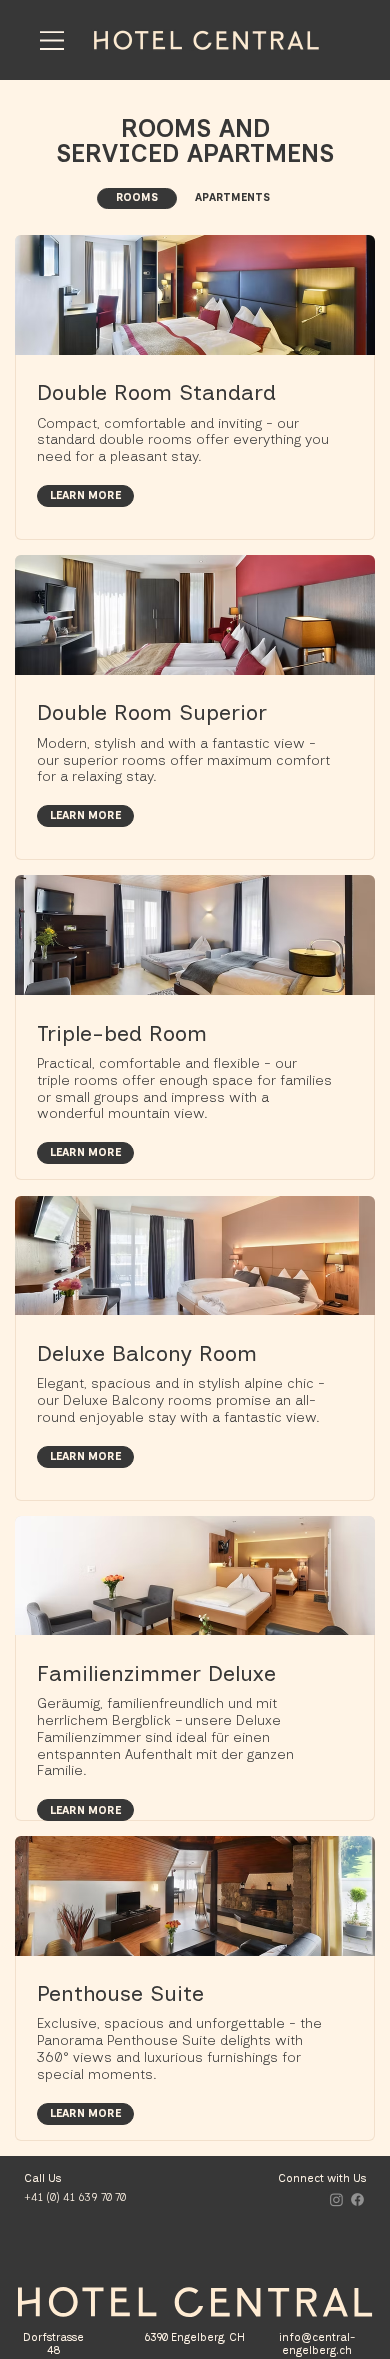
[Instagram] (336, 2199)
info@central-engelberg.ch (317, 2344)
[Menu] (52, 40)
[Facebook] (357, 2199)
